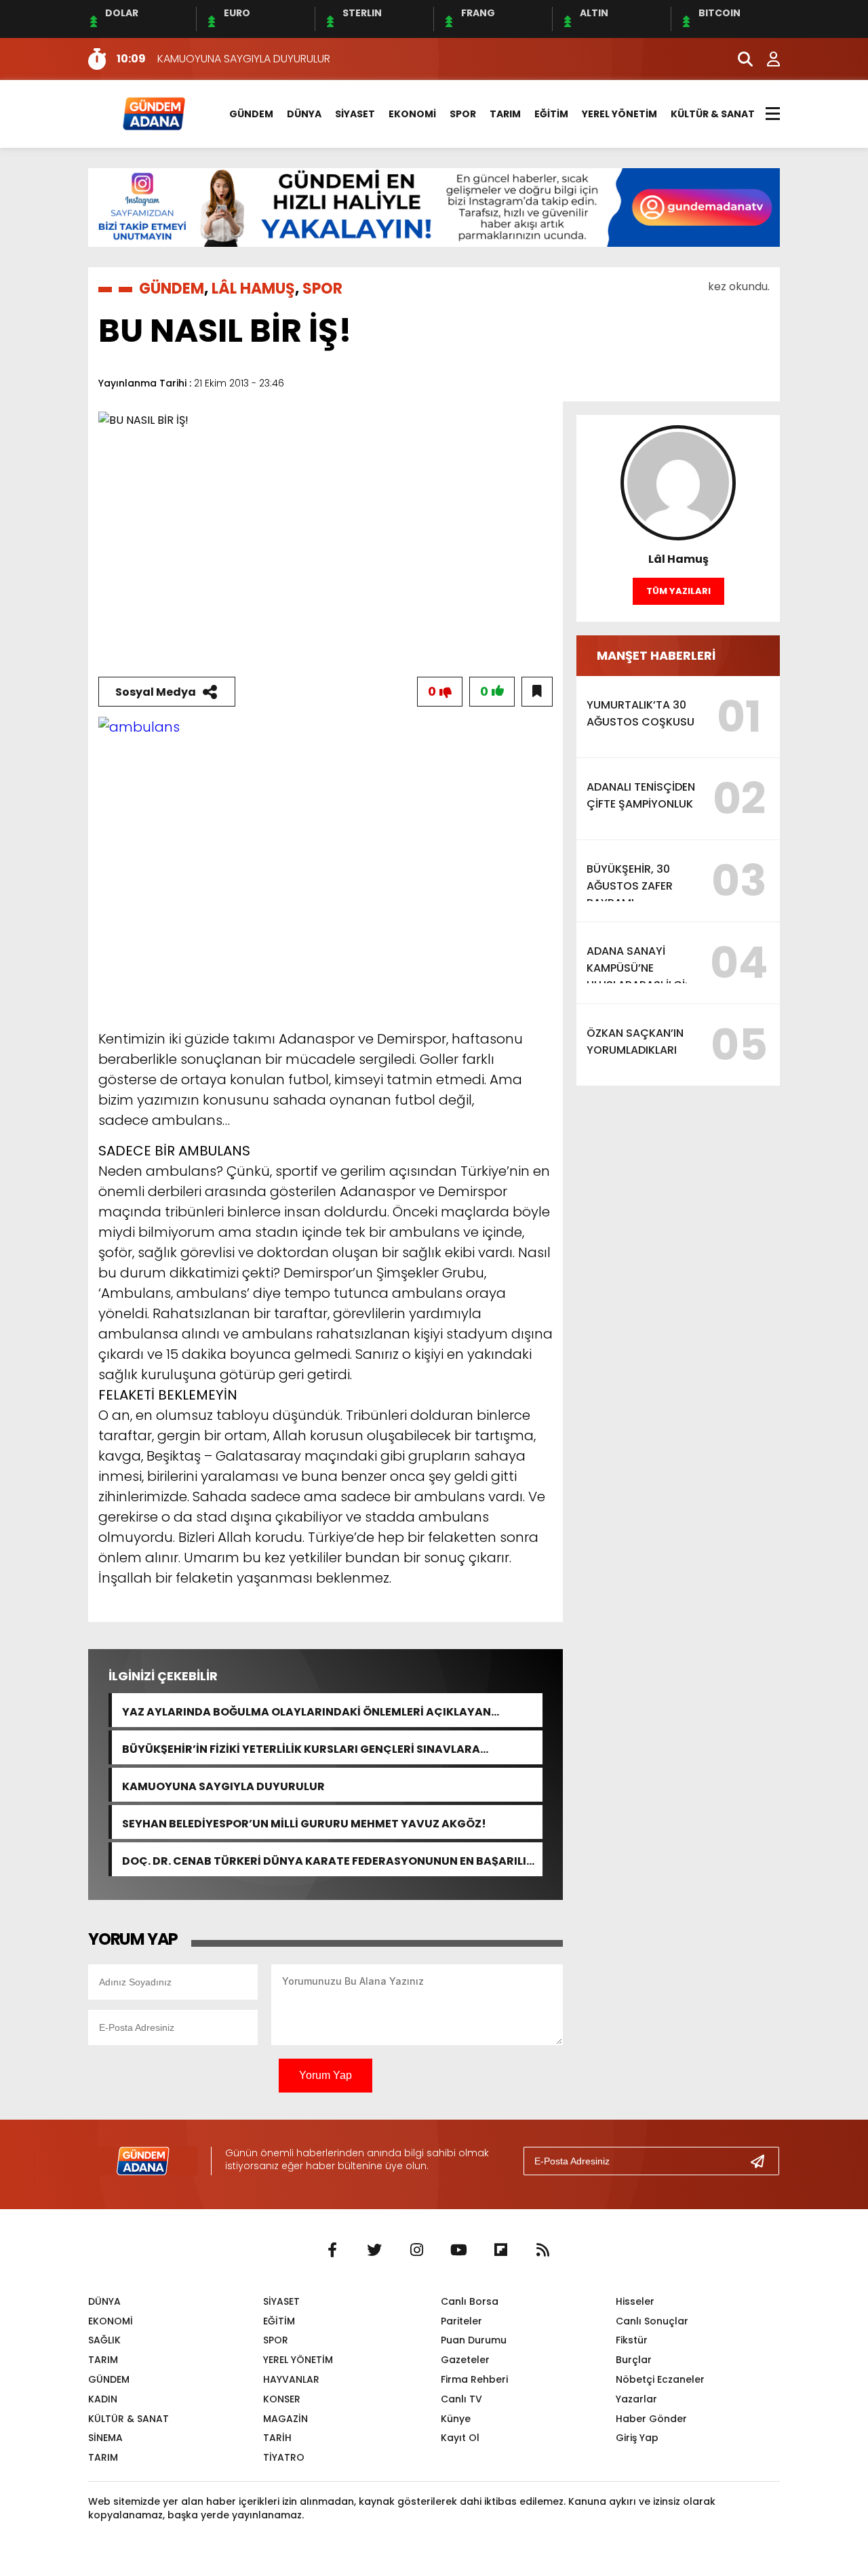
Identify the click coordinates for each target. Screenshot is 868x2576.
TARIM (505, 114)
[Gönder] (763, 2161)
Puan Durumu (474, 2340)
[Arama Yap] (739, 59)
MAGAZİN (285, 2419)
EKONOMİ (412, 114)
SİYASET (355, 114)
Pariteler (461, 2321)
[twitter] (374, 2251)
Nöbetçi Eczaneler (660, 2379)
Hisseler (635, 2301)
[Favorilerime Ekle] (537, 692)
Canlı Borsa (470, 2301)
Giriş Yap (637, 2438)
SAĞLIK (104, 2340)
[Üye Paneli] (766, 59)
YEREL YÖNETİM (619, 114)
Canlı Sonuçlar (652, 2321)
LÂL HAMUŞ (253, 289)
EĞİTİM (551, 114)
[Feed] (542, 2251)
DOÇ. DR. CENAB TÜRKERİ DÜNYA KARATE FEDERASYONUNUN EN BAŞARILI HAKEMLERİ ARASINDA (324, 1860)
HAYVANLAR (291, 2379)
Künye (456, 2419)
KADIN (103, 2399)
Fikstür (632, 2340)
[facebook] (332, 2251)
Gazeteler (465, 2360)
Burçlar (634, 2360)
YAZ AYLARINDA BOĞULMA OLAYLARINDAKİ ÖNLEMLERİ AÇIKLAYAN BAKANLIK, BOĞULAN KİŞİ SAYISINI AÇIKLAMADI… (307, 1710)
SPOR (463, 114)
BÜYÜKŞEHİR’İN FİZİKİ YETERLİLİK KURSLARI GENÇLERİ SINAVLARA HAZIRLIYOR (301, 1748)
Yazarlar (636, 2399)
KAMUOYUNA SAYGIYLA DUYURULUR (223, 1785)
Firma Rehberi (474, 2379)
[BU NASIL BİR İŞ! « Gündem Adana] (153, 113)
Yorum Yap (325, 2075)
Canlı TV (461, 2399)
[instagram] (416, 2251)
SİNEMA (105, 2438)
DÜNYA (304, 114)
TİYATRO (284, 2457)
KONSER (282, 2399)
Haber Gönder (651, 2419)
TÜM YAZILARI (678, 591)
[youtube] (458, 2251)
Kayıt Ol (460, 2438)
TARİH (277, 2438)
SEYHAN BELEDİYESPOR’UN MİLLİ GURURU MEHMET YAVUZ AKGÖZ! (304, 1822)
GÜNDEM (251, 114)
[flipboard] (500, 2251)
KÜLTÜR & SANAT (713, 114)
